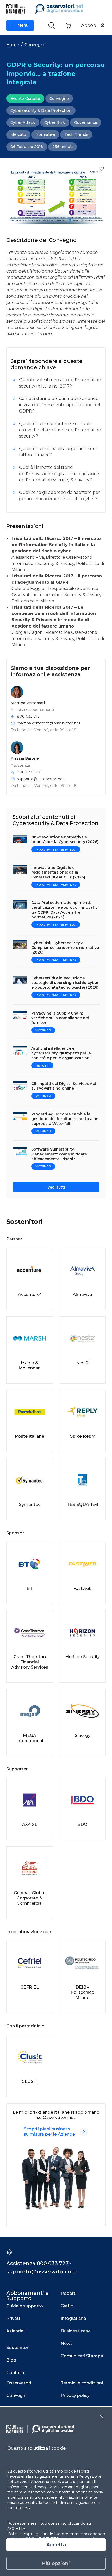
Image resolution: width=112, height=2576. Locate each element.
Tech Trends (76, 134)
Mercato (18, 134)
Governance (86, 122)
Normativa (45, 134)
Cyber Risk (55, 122)
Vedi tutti (56, 1187)
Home (13, 45)
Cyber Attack (23, 122)
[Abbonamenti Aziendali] (84, 2132)
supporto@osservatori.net (41, 779)
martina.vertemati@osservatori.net (49, 723)
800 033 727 (29, 772)
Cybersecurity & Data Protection (41, 110)
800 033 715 (28, 716)
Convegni (34, 45)
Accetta (56, 2545)
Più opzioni (56, 2563)
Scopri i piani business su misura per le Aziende (49, 2132)
